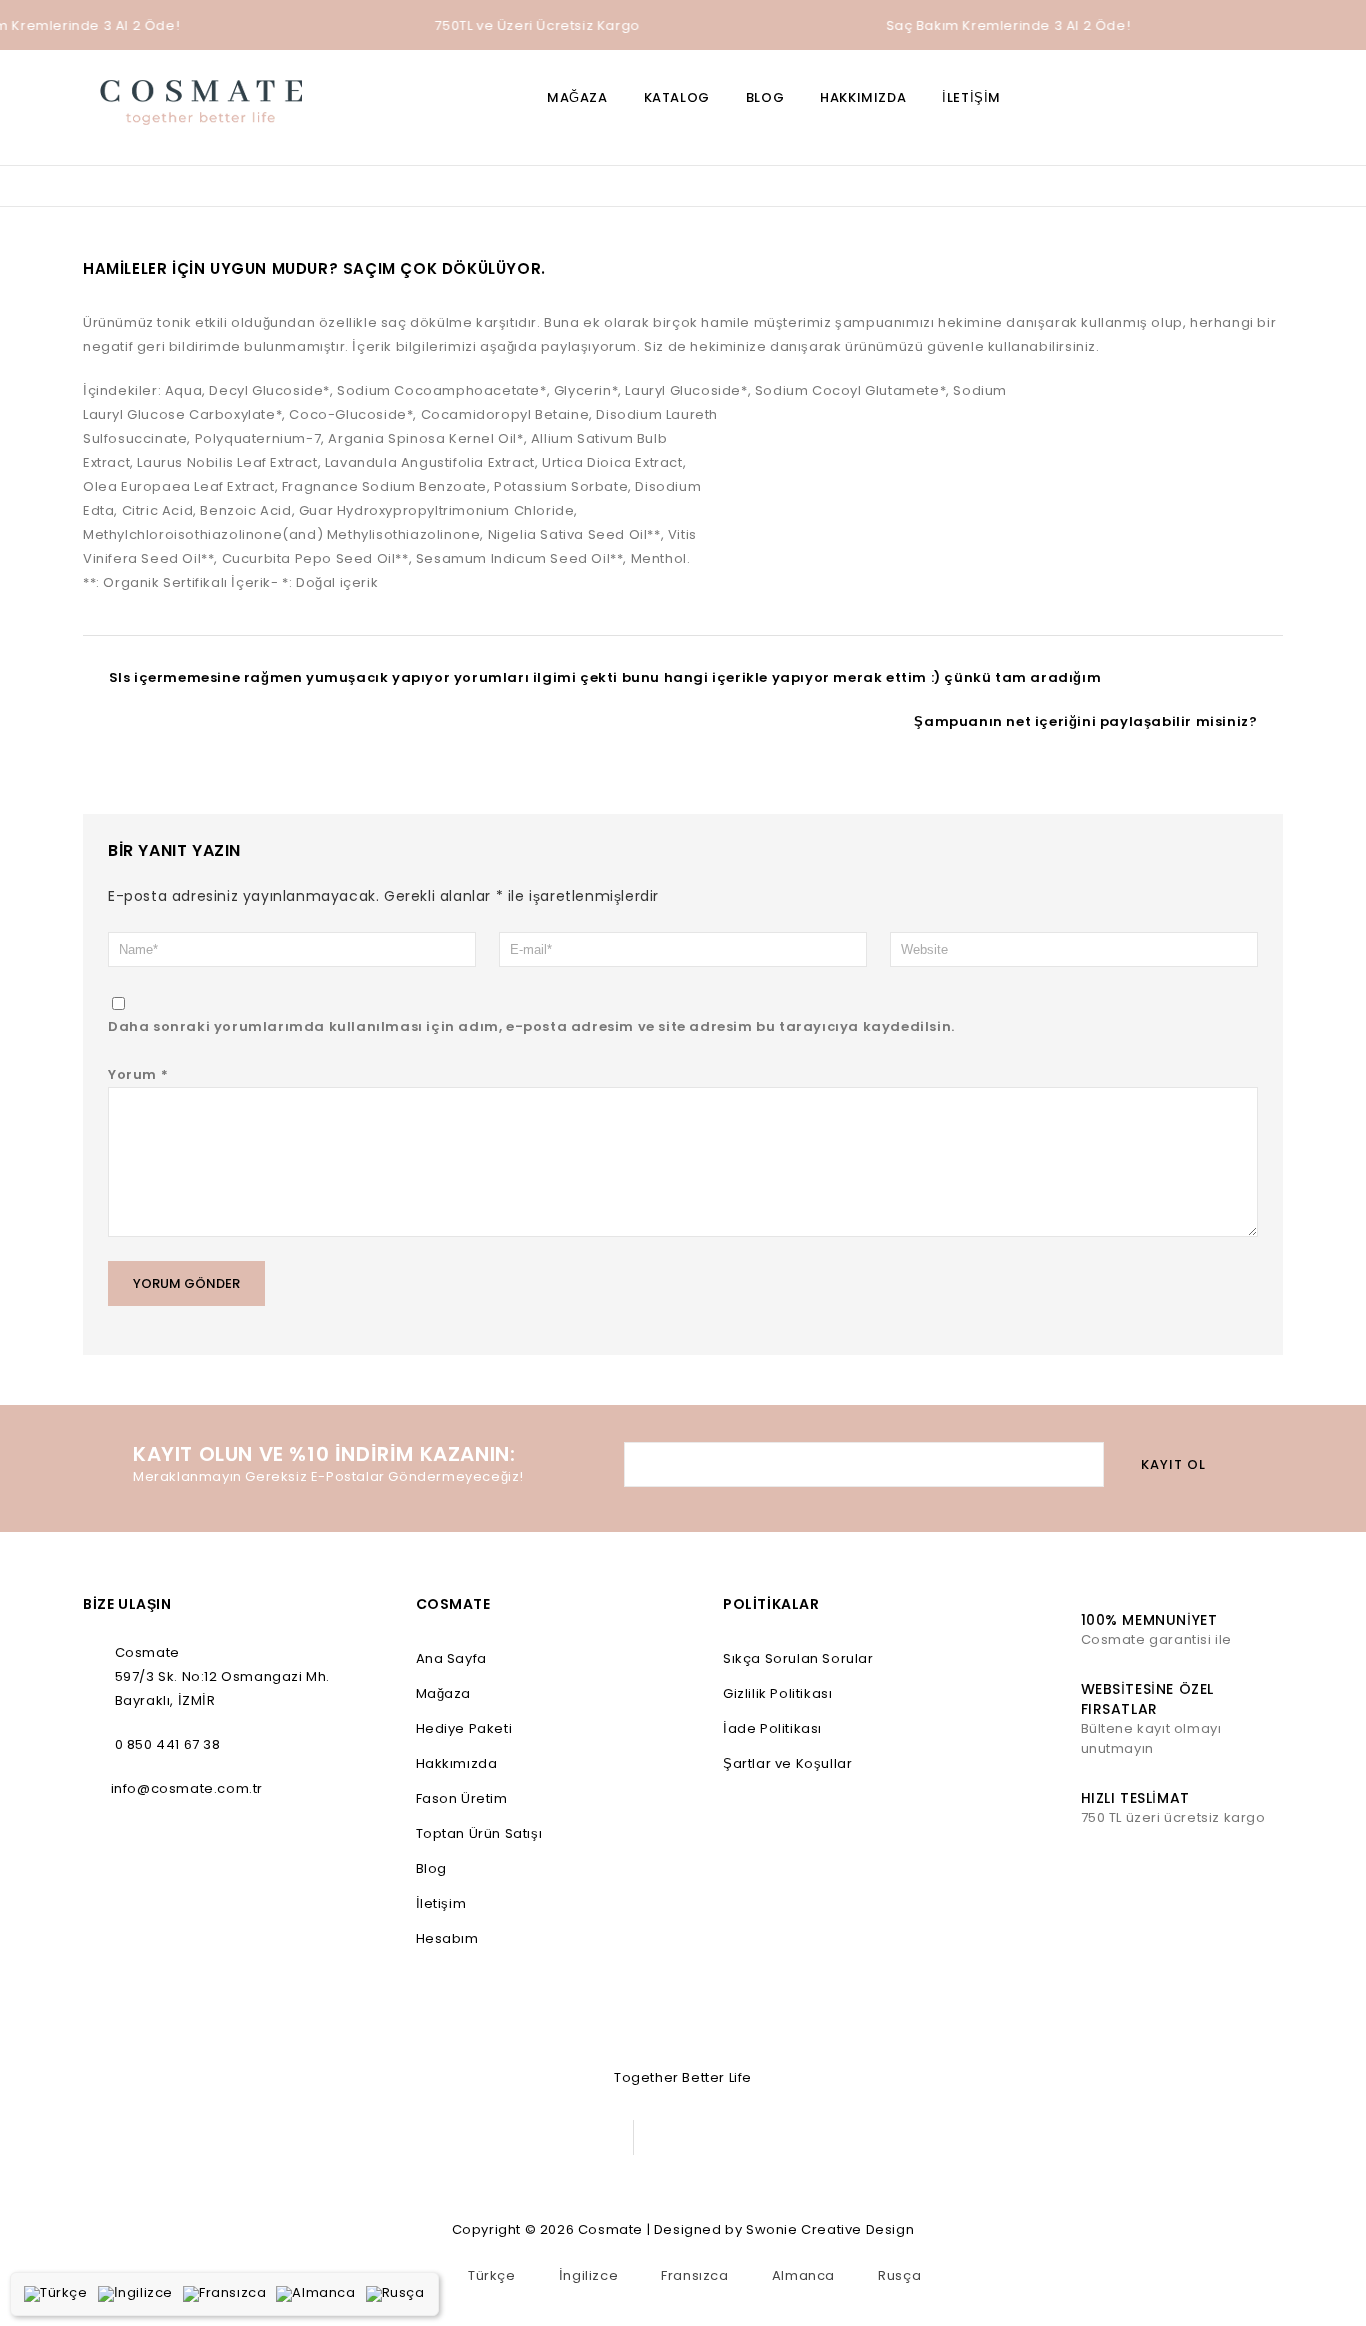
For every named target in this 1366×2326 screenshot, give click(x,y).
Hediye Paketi (464, 1728)
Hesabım (447, 1938)
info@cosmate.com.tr (187, 1788)
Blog (765, 97)
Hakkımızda (863, 97)
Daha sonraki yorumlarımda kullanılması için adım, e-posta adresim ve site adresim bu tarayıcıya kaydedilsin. (531, 1026)
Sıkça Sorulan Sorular (798, 1658)
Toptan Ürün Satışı (479, 1833)
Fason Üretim (462, 1798)
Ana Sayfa (451, 1658)
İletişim (971, 97)
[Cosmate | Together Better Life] (201, 100)
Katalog (677, 97)
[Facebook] (470, 2137)
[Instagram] (560, 2137)
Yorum (138, 1074)
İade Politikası (772, 1728)
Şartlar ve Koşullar (787, 1763)
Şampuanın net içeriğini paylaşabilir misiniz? (1085, 721)
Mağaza (577, 97)
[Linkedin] (515, 2137)
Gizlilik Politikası (777, 1693)
